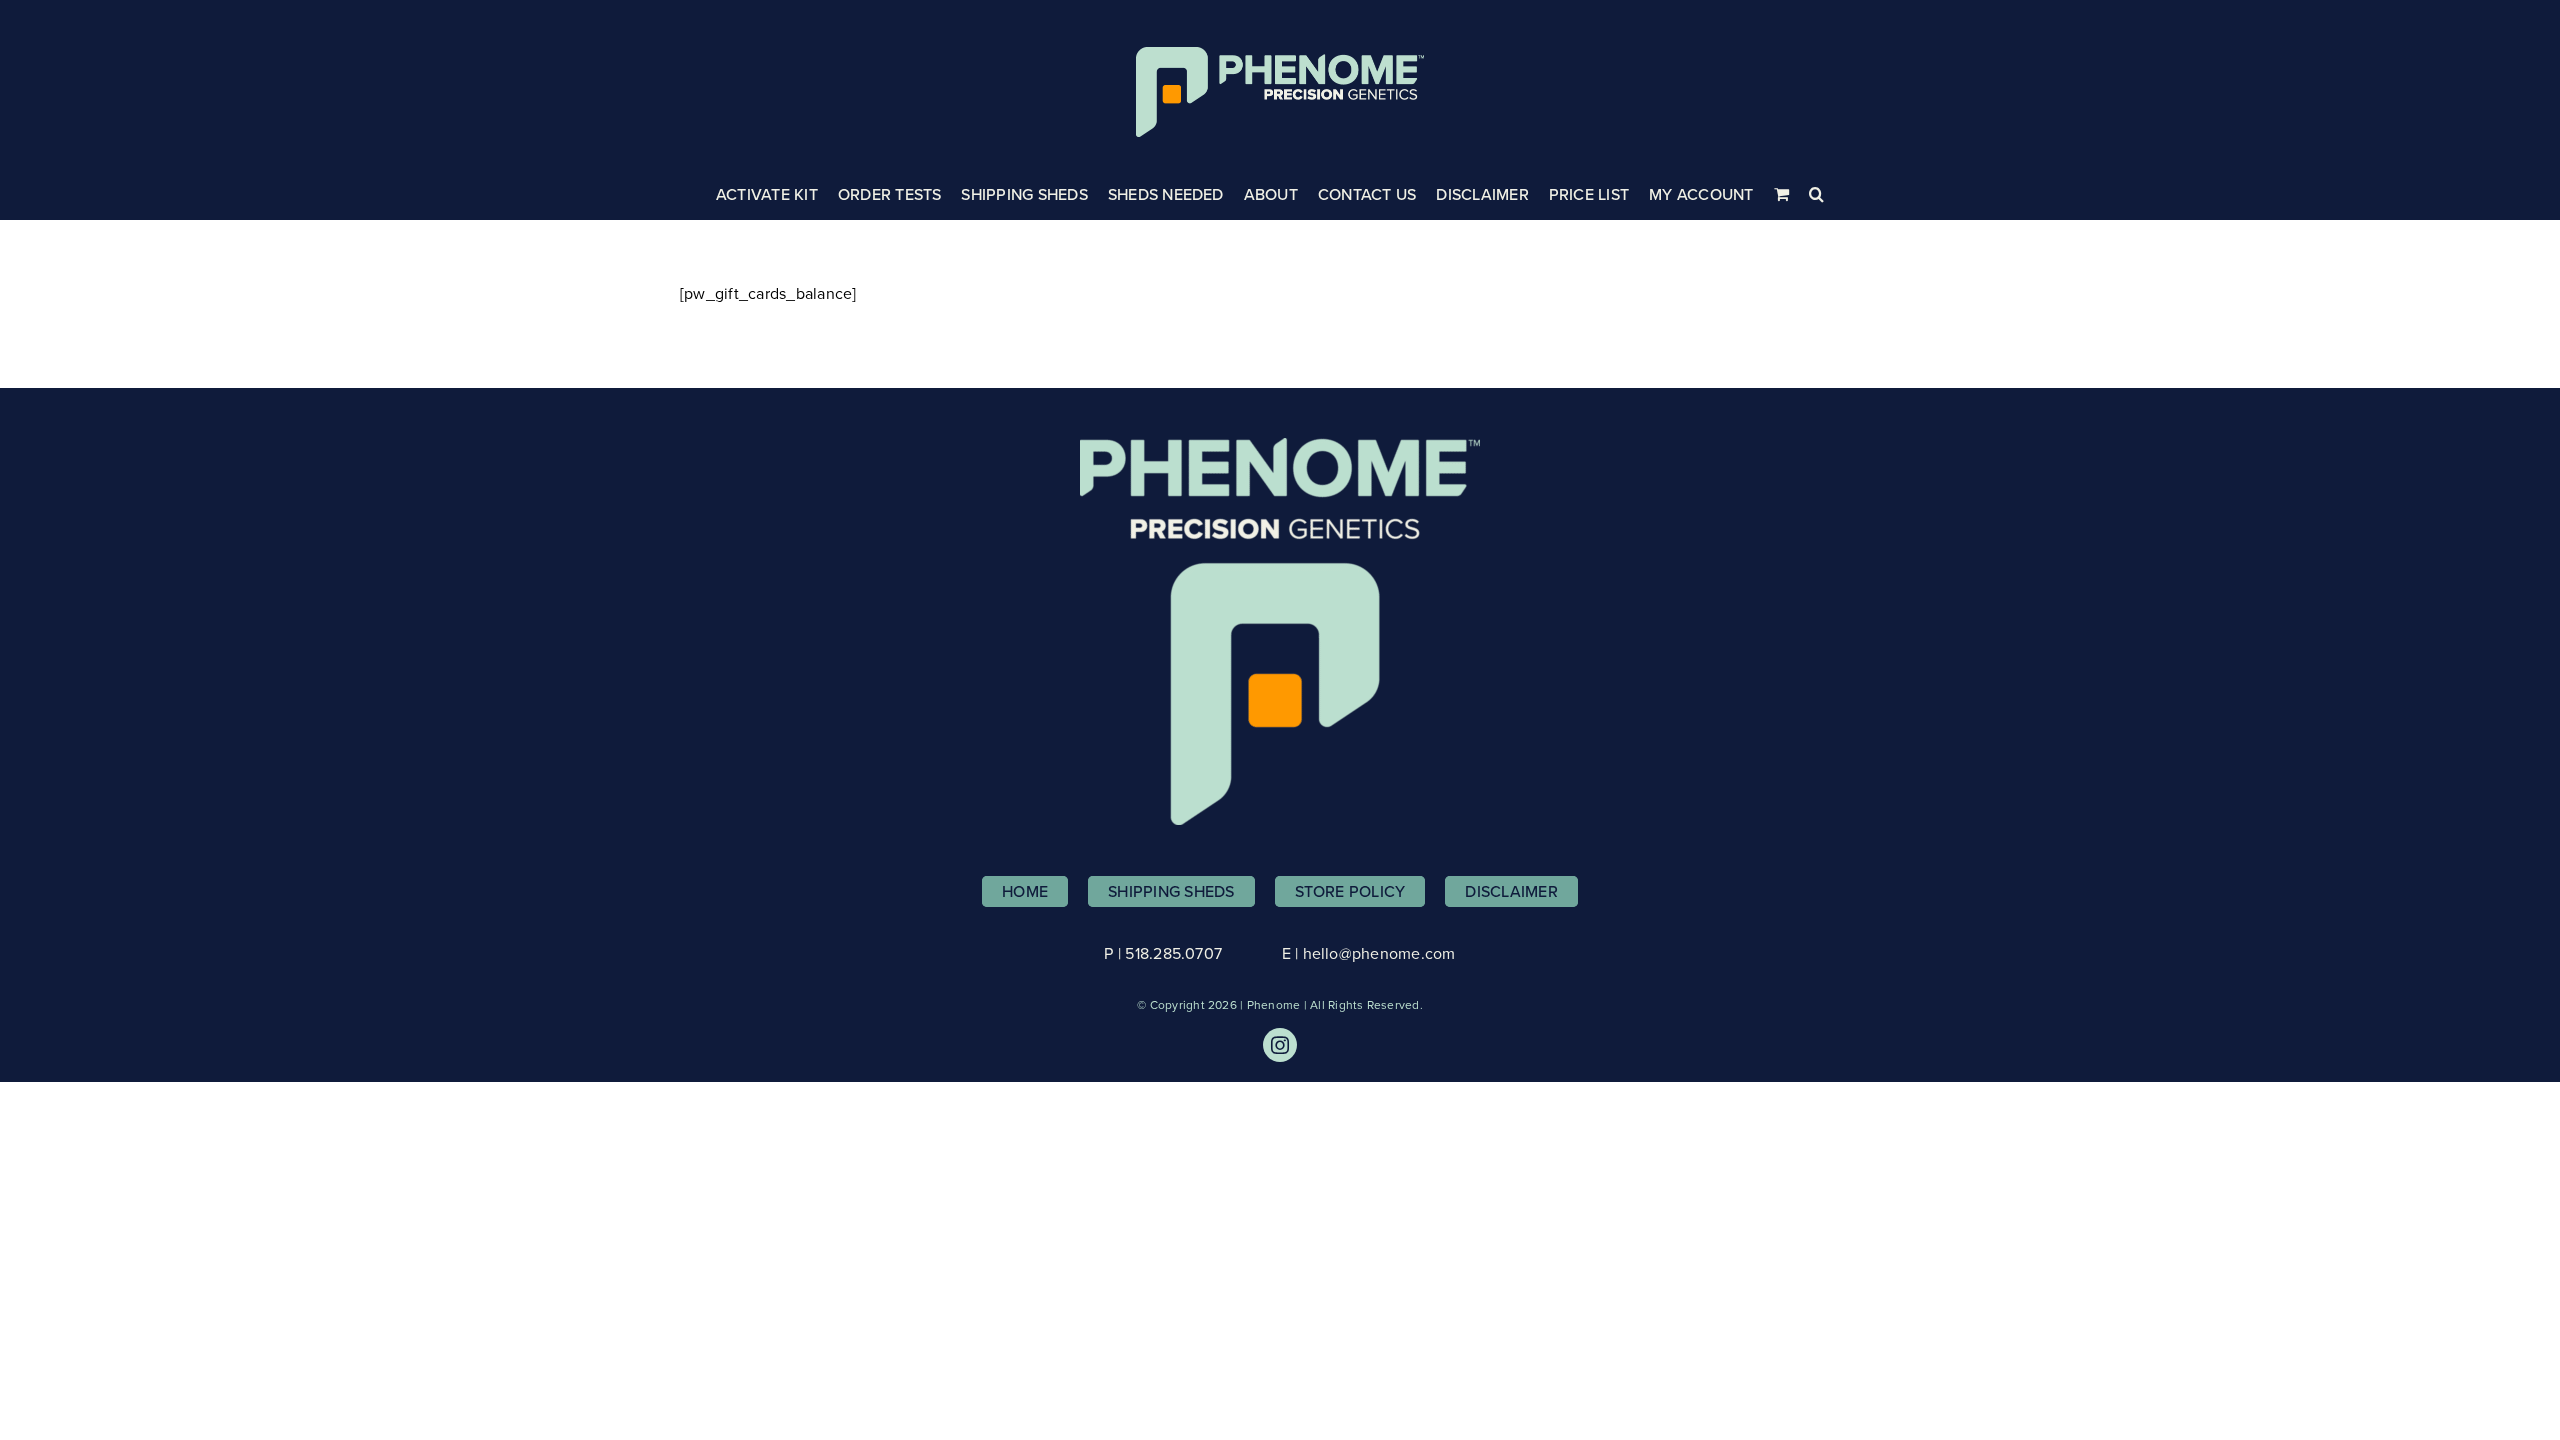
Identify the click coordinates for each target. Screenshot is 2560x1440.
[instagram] (1280, 1045)
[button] (1816, 194)
